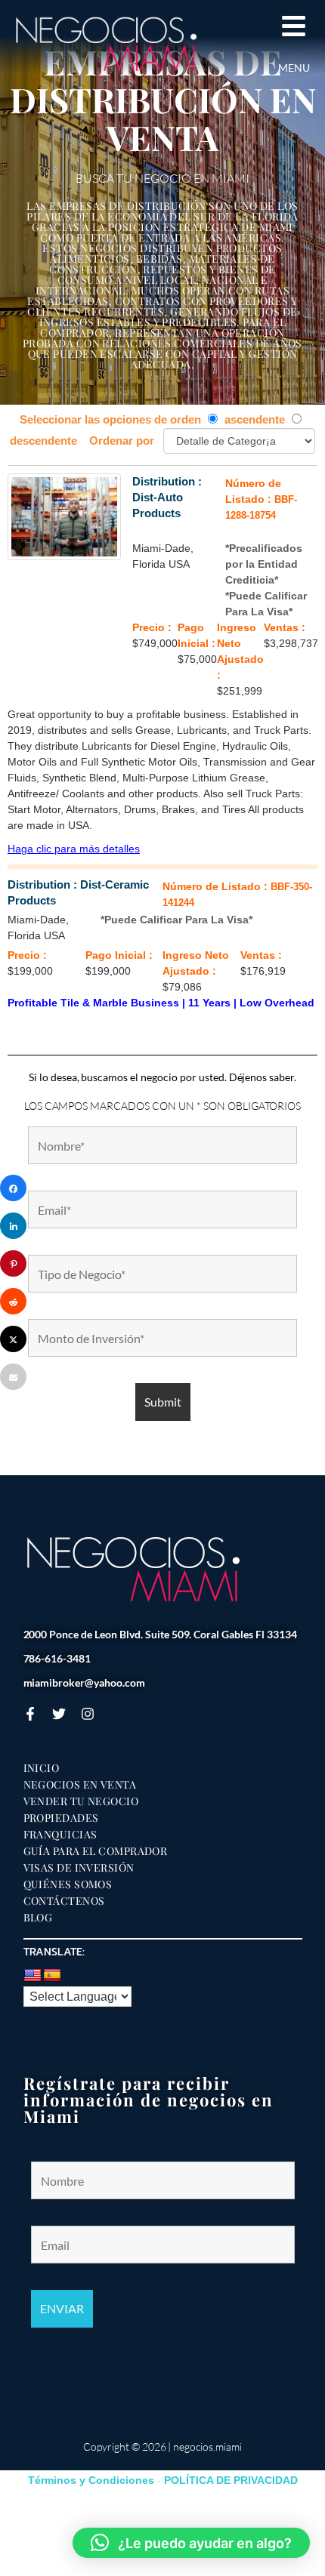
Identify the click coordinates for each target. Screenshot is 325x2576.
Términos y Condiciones (91, 2480)
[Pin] (13, 1263)
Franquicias (60, 1835)
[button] (191, 2543)
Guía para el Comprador (96, 1851)
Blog (38, 1918)
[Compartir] (13, 1188)
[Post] (13, 1339)
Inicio (42, 1768)
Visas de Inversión (79, 1868)
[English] (32, 1976)
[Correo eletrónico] (13, 1377)
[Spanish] (52, 1976)
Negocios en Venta (80, 1785)
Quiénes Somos (68, 1884)
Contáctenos (64, 1901)
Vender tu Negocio (81, 1801)
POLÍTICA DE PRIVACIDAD (231, 2480)
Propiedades (61, 1818)
